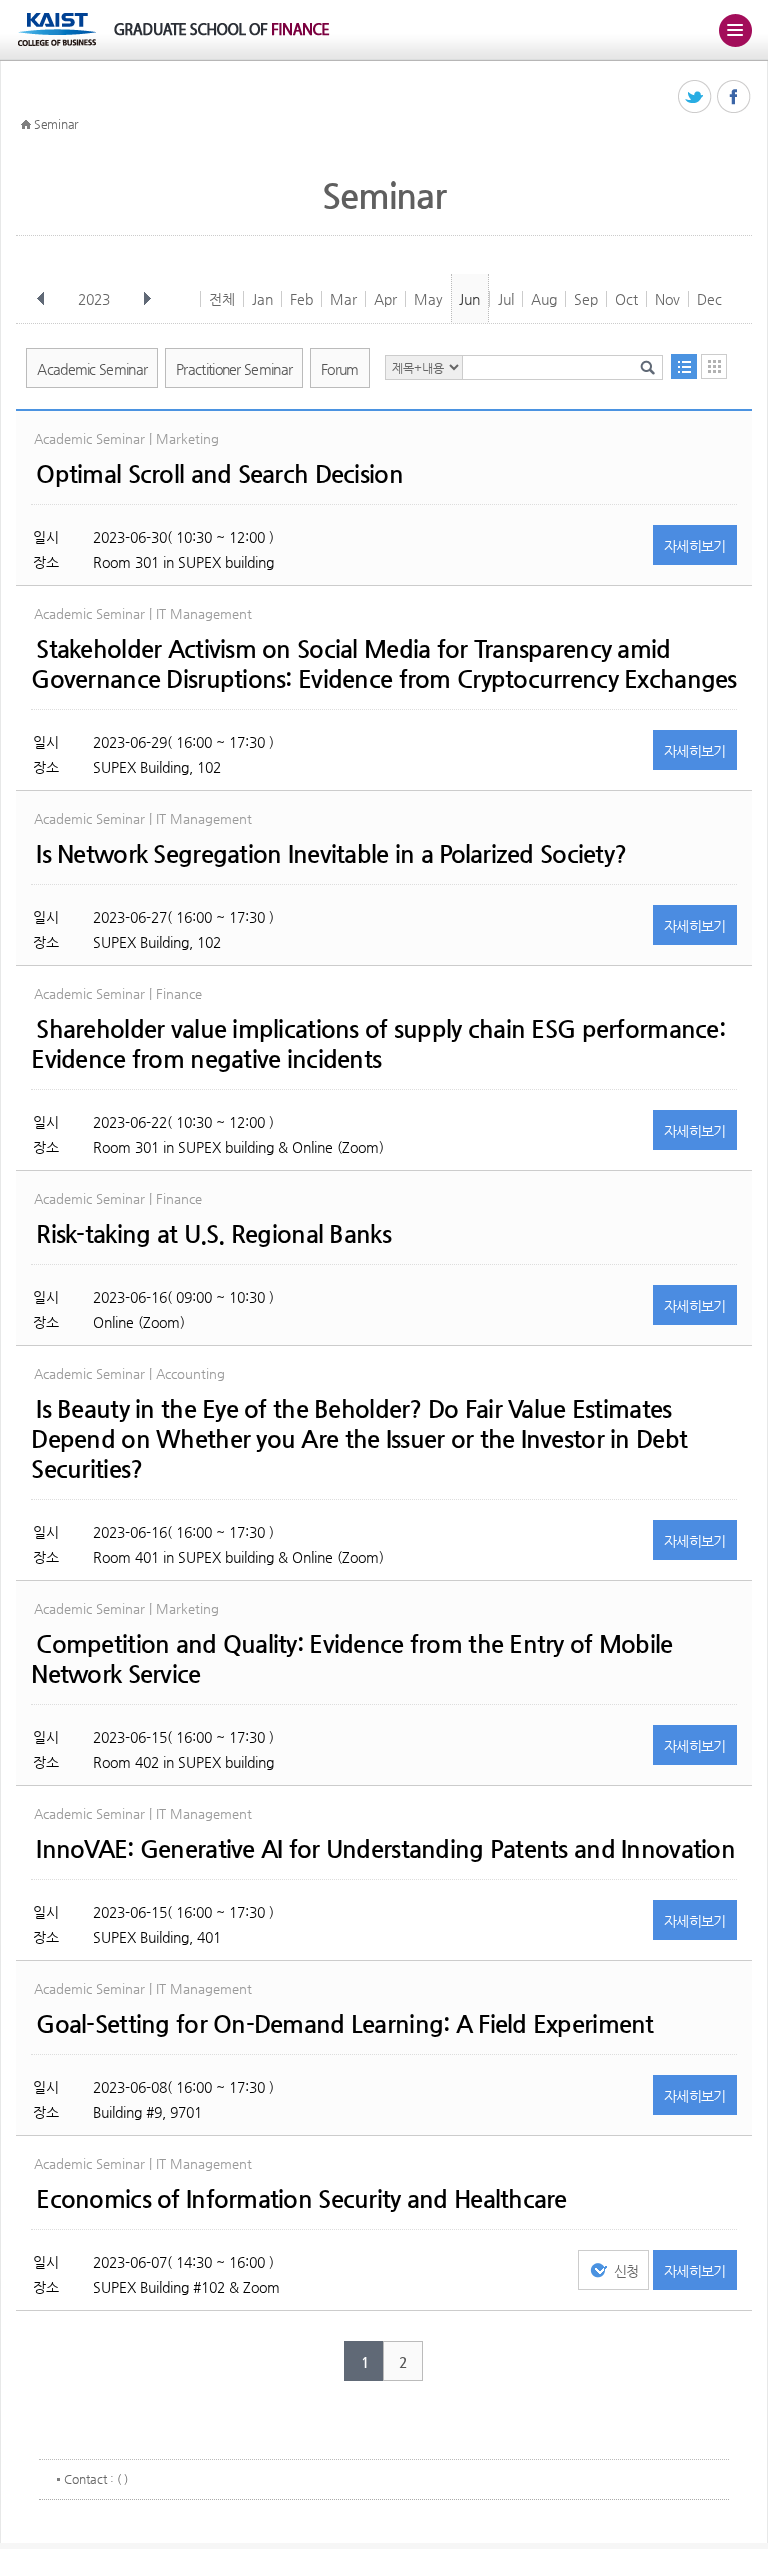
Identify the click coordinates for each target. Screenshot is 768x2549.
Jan (262, 299)
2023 (94, 299)
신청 (626, 2271)
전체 (222, 299)
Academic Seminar (92, 369)
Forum (340, 369)
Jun (469, 299)
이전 (41, 299)
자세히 (695, 546)
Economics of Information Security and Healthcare (301, 2199)
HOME (26, 125)
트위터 (695, 97)
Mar (343, 299)
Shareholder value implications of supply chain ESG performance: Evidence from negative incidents (378, 1044)
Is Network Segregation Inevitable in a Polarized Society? (331, 854)
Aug (544, 299)
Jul (506, 299)
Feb (301, 299)
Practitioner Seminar (234, 369)
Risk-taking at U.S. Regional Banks (213, 1234)
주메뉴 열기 (735, 30)
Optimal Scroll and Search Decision (219, 474)
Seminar (56, 124)
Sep (586, 299)
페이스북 (734, 97)
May (428, 299)
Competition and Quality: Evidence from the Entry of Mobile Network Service (351, 1659)
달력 (714, 366)
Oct (626, 299)
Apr (385, 299)
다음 (147, 299)
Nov (667, 299)
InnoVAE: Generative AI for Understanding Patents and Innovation (385, 1849)
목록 (684, 366)
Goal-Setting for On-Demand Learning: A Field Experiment (344, 2024)
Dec (709, 299)
